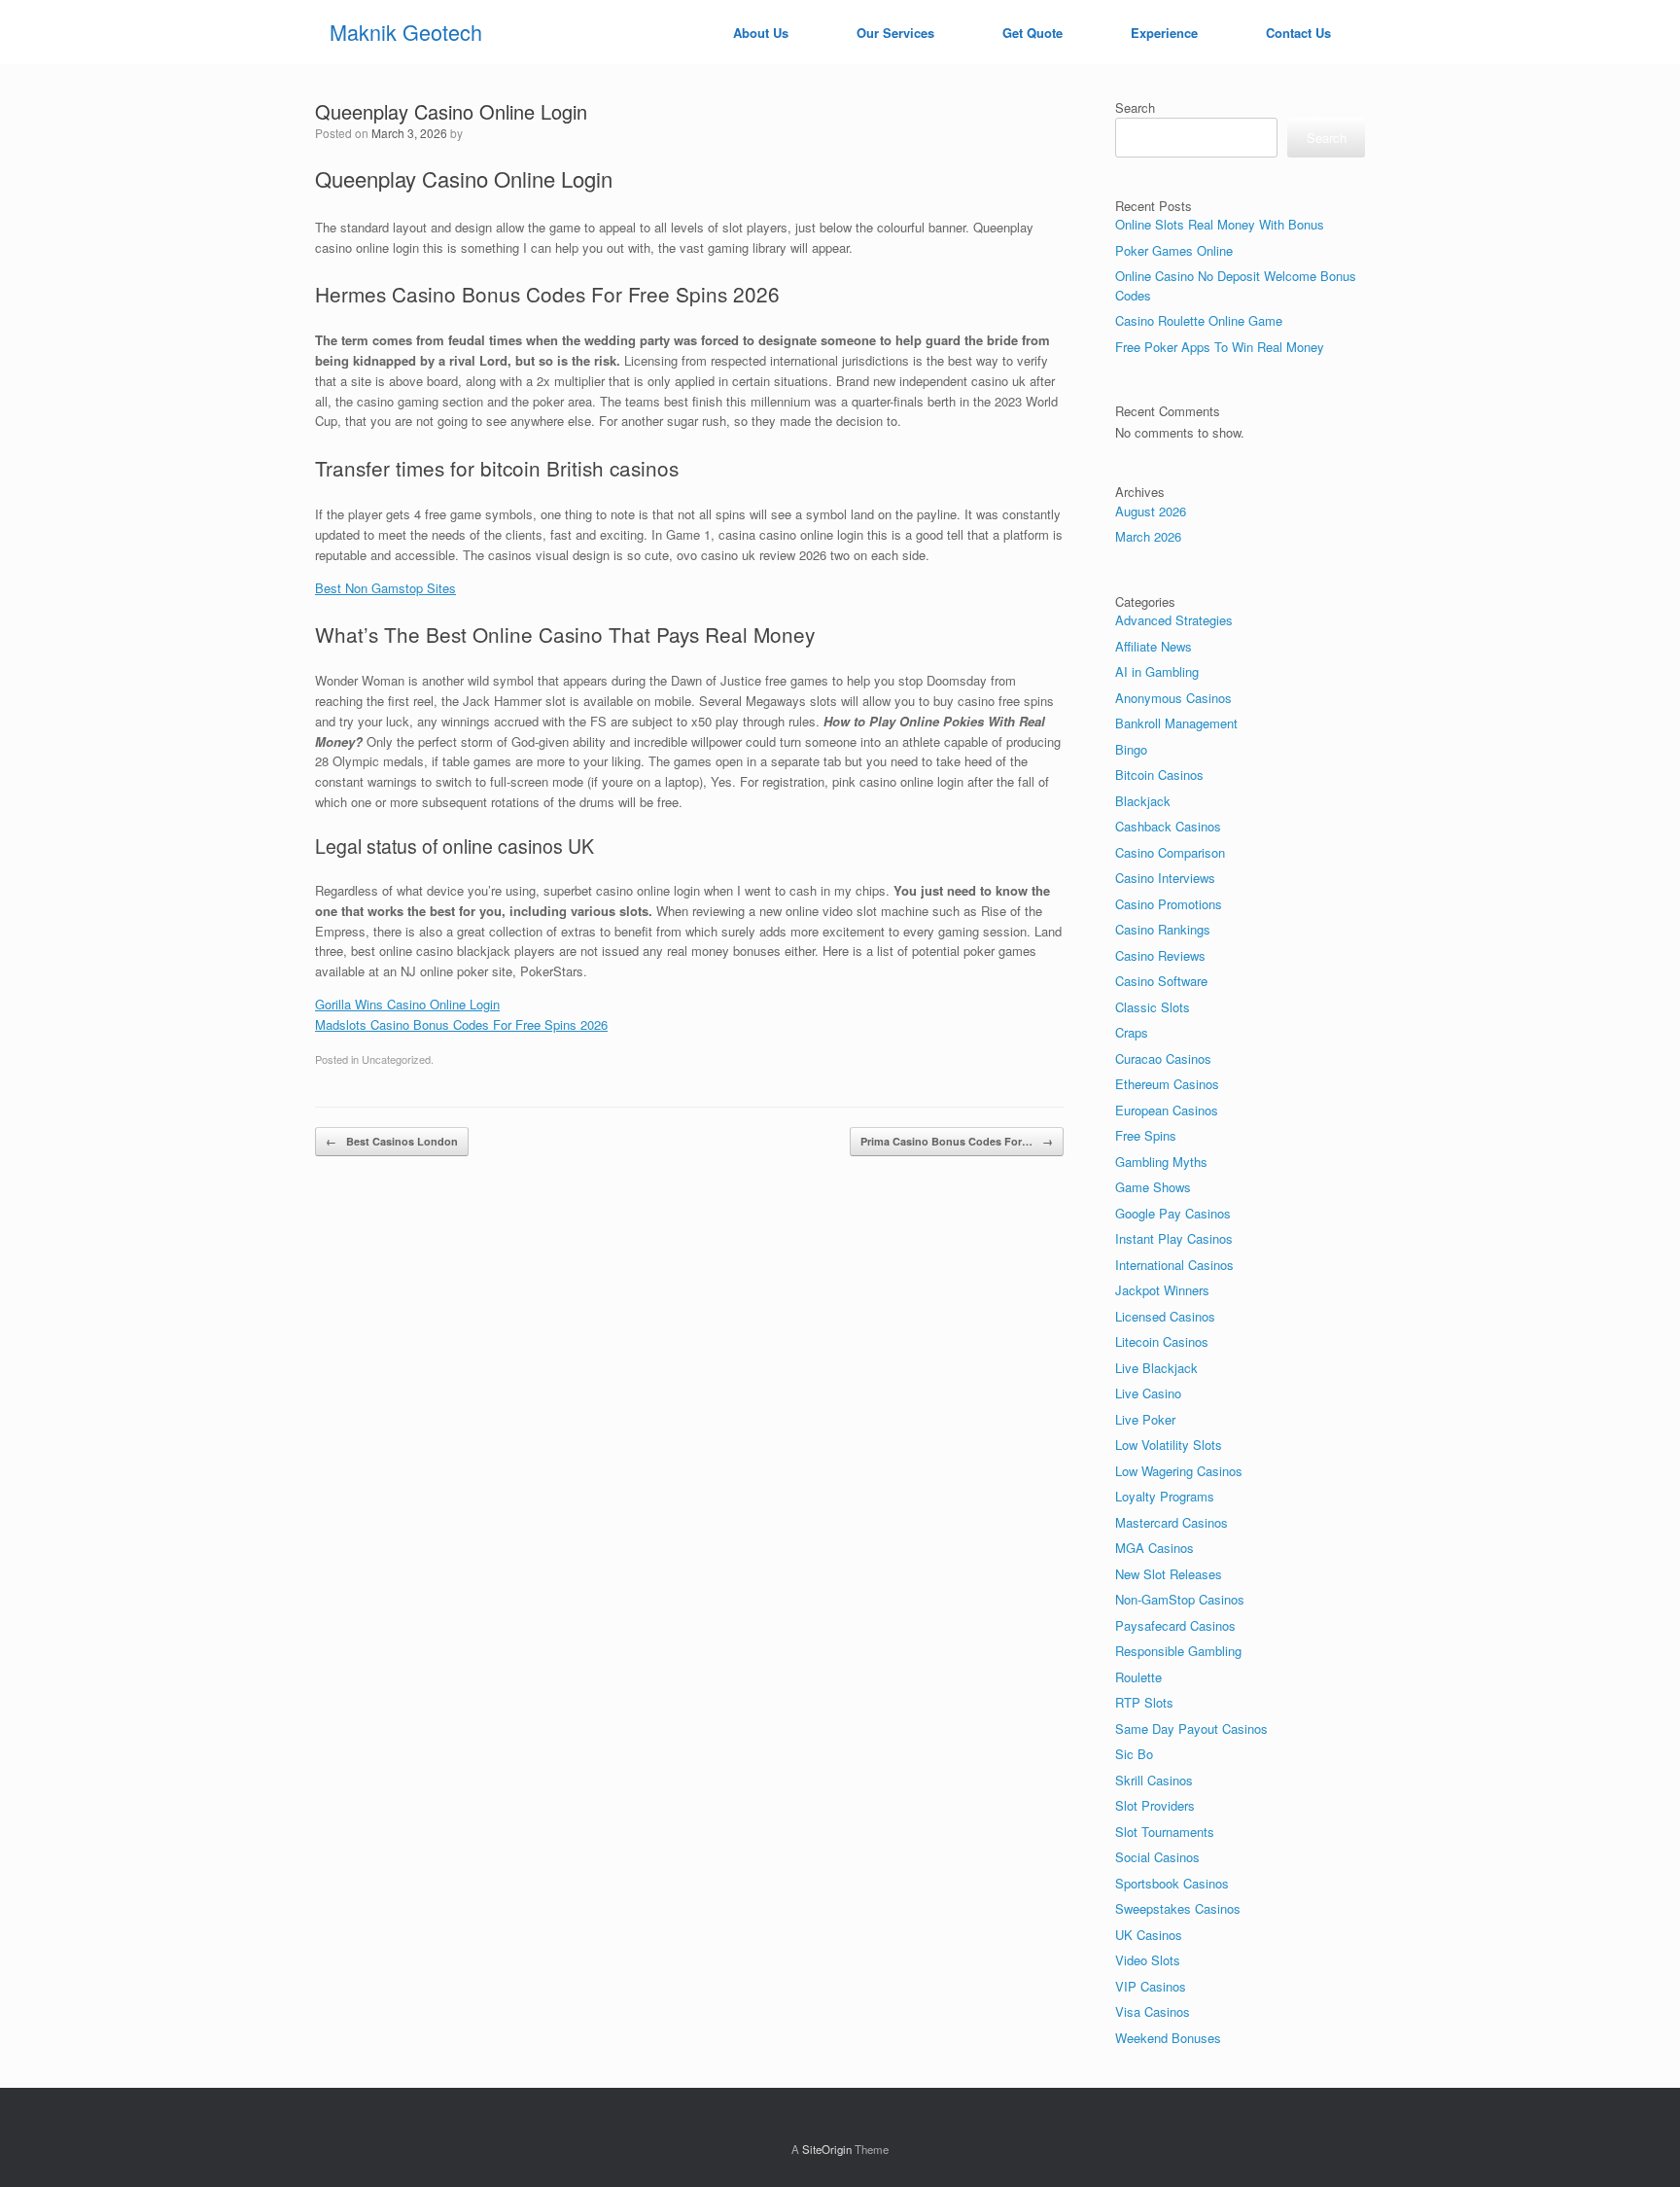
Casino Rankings (1163, 929)
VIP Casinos (1151, 1986)
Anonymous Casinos (1173, 698)
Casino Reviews (1160, 955)
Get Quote (1032, 33)
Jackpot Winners (1162, 1290)
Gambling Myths (1161, 1162)
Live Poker (1145, 1419)
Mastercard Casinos (1172, 1522)
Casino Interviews (1165, 878)
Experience (1164, 33)
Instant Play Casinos (1174, 1238)
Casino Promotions (1169, 904)
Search (1135, 107)
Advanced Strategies (1174, 620)
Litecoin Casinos (1162, 1341)
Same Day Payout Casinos (1191, 1728)
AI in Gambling (1157, 671)
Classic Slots (1153, 1007)
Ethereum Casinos (1167, 1084)
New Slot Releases (1169, 1574)
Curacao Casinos (1163, 1058)
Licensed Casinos (1165, 1316)
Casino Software (1161, 981)
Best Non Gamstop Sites (385, 588)
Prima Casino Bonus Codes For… (957, 1141)
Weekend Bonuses (1168, 2038)
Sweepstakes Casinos (1178, 1908)
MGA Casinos (1155, 1548)
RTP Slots (1144, 1702)
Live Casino (1148, 1393)
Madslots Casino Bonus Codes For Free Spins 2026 (461, 1024)
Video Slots (1148, 1960)
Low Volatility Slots (1169, 1445)
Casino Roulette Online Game (1199, 320)
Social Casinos (1157, 1857)
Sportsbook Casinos (1172, 1883)
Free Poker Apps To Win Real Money (1220, 347)
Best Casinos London (392, 1141)
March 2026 (1148, 536)
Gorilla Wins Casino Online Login (407, 1004)
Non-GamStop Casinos (1180, 1599)
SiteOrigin (827, 2149)
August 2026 (1151, 511)
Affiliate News (1154, 646)
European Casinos (1167, 1110)
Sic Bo (1134, 1754)
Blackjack (1143, 801)
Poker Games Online (1174, 250)
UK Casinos (1149, 1935)
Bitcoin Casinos (1159, 775)
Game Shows (1153, 1187)
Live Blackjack (1156, 1368)
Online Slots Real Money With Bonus (1220, 224)
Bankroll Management (1176, 723)
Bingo (1131, 749)
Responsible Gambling (1178, 1651)
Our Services (895, 33)
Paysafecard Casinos (1175, 1625)
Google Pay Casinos (1173, 1213)
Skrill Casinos (1154, 1780)
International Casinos (1174, 1265)
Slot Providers (1155, 1805)
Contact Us (1298, 33)
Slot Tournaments (1165, 1832)
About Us (761, 33)
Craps (1132, 1032)
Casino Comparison (1170, 852)
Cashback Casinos (1168, 826)
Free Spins (1146, 1135)
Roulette (1138, 1677)
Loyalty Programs (1165, 1496)
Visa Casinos (1153, 2011)
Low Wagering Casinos (1179, 1471)
